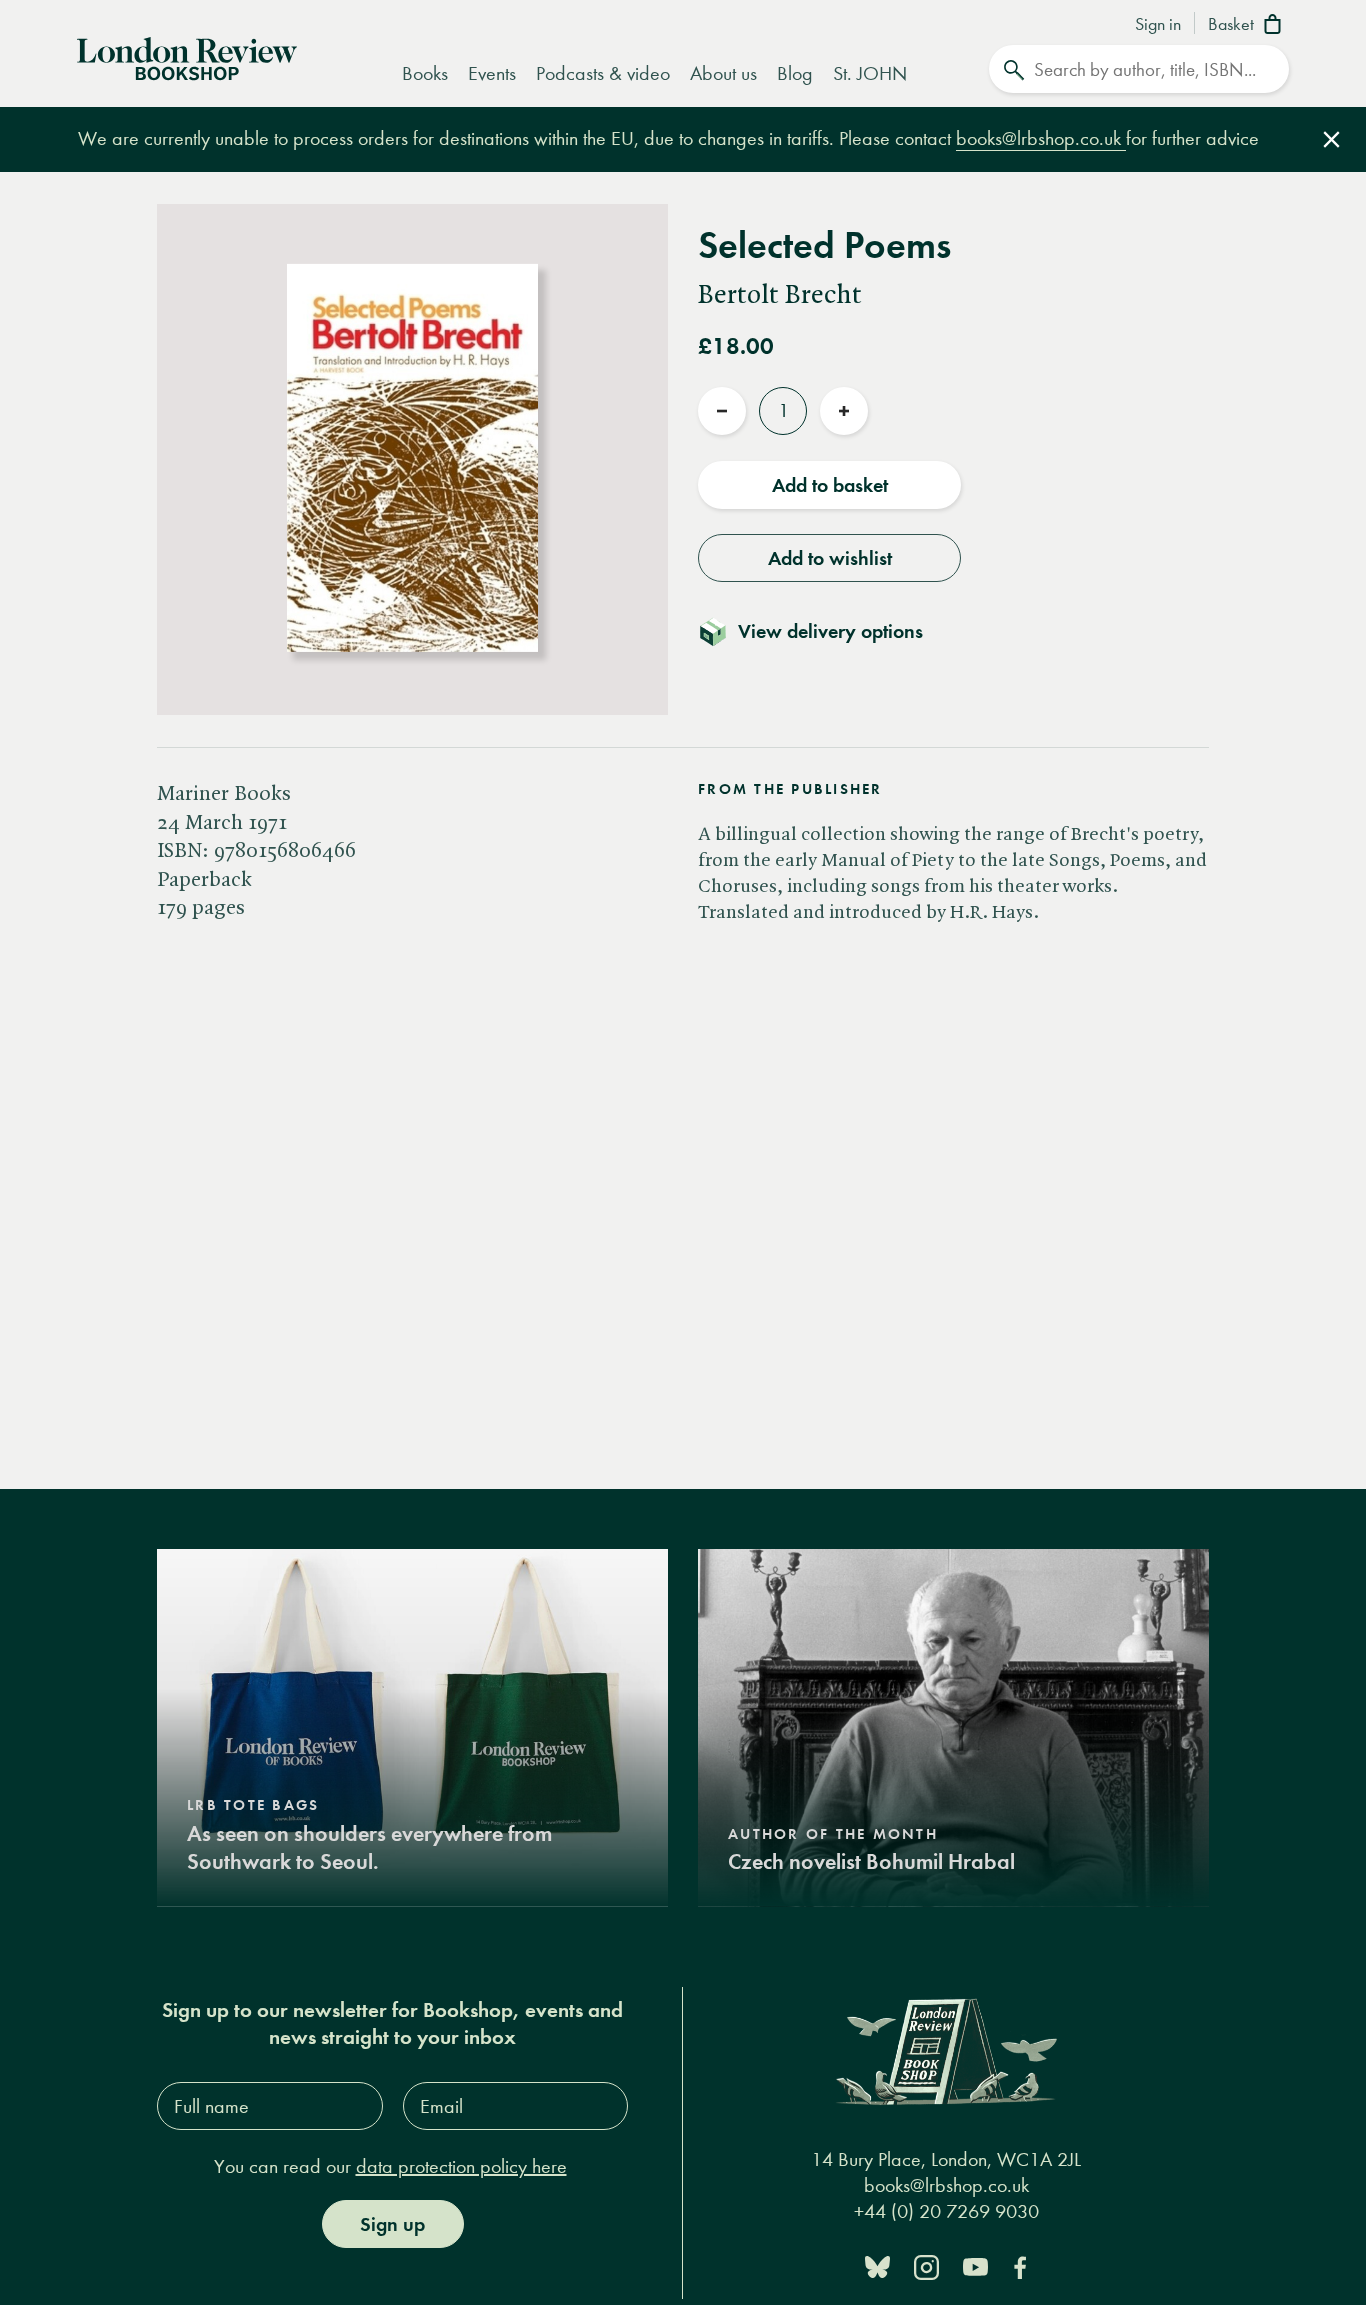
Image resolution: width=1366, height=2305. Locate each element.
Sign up (392, 2224)
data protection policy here (461, 2166)
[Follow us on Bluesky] (877, 2265)
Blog (795, 73)
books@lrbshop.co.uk (1041, 138)
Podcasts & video (603, 73)
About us (723, 73)
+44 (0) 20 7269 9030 (946, 2211)
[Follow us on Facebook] (1020, 2265)
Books (425, 73)
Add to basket (830, 485)
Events (492, 73)
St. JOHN (870, 73)
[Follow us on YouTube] (975, 2265)
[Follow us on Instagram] (926, 2265)
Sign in (1158, 25)
